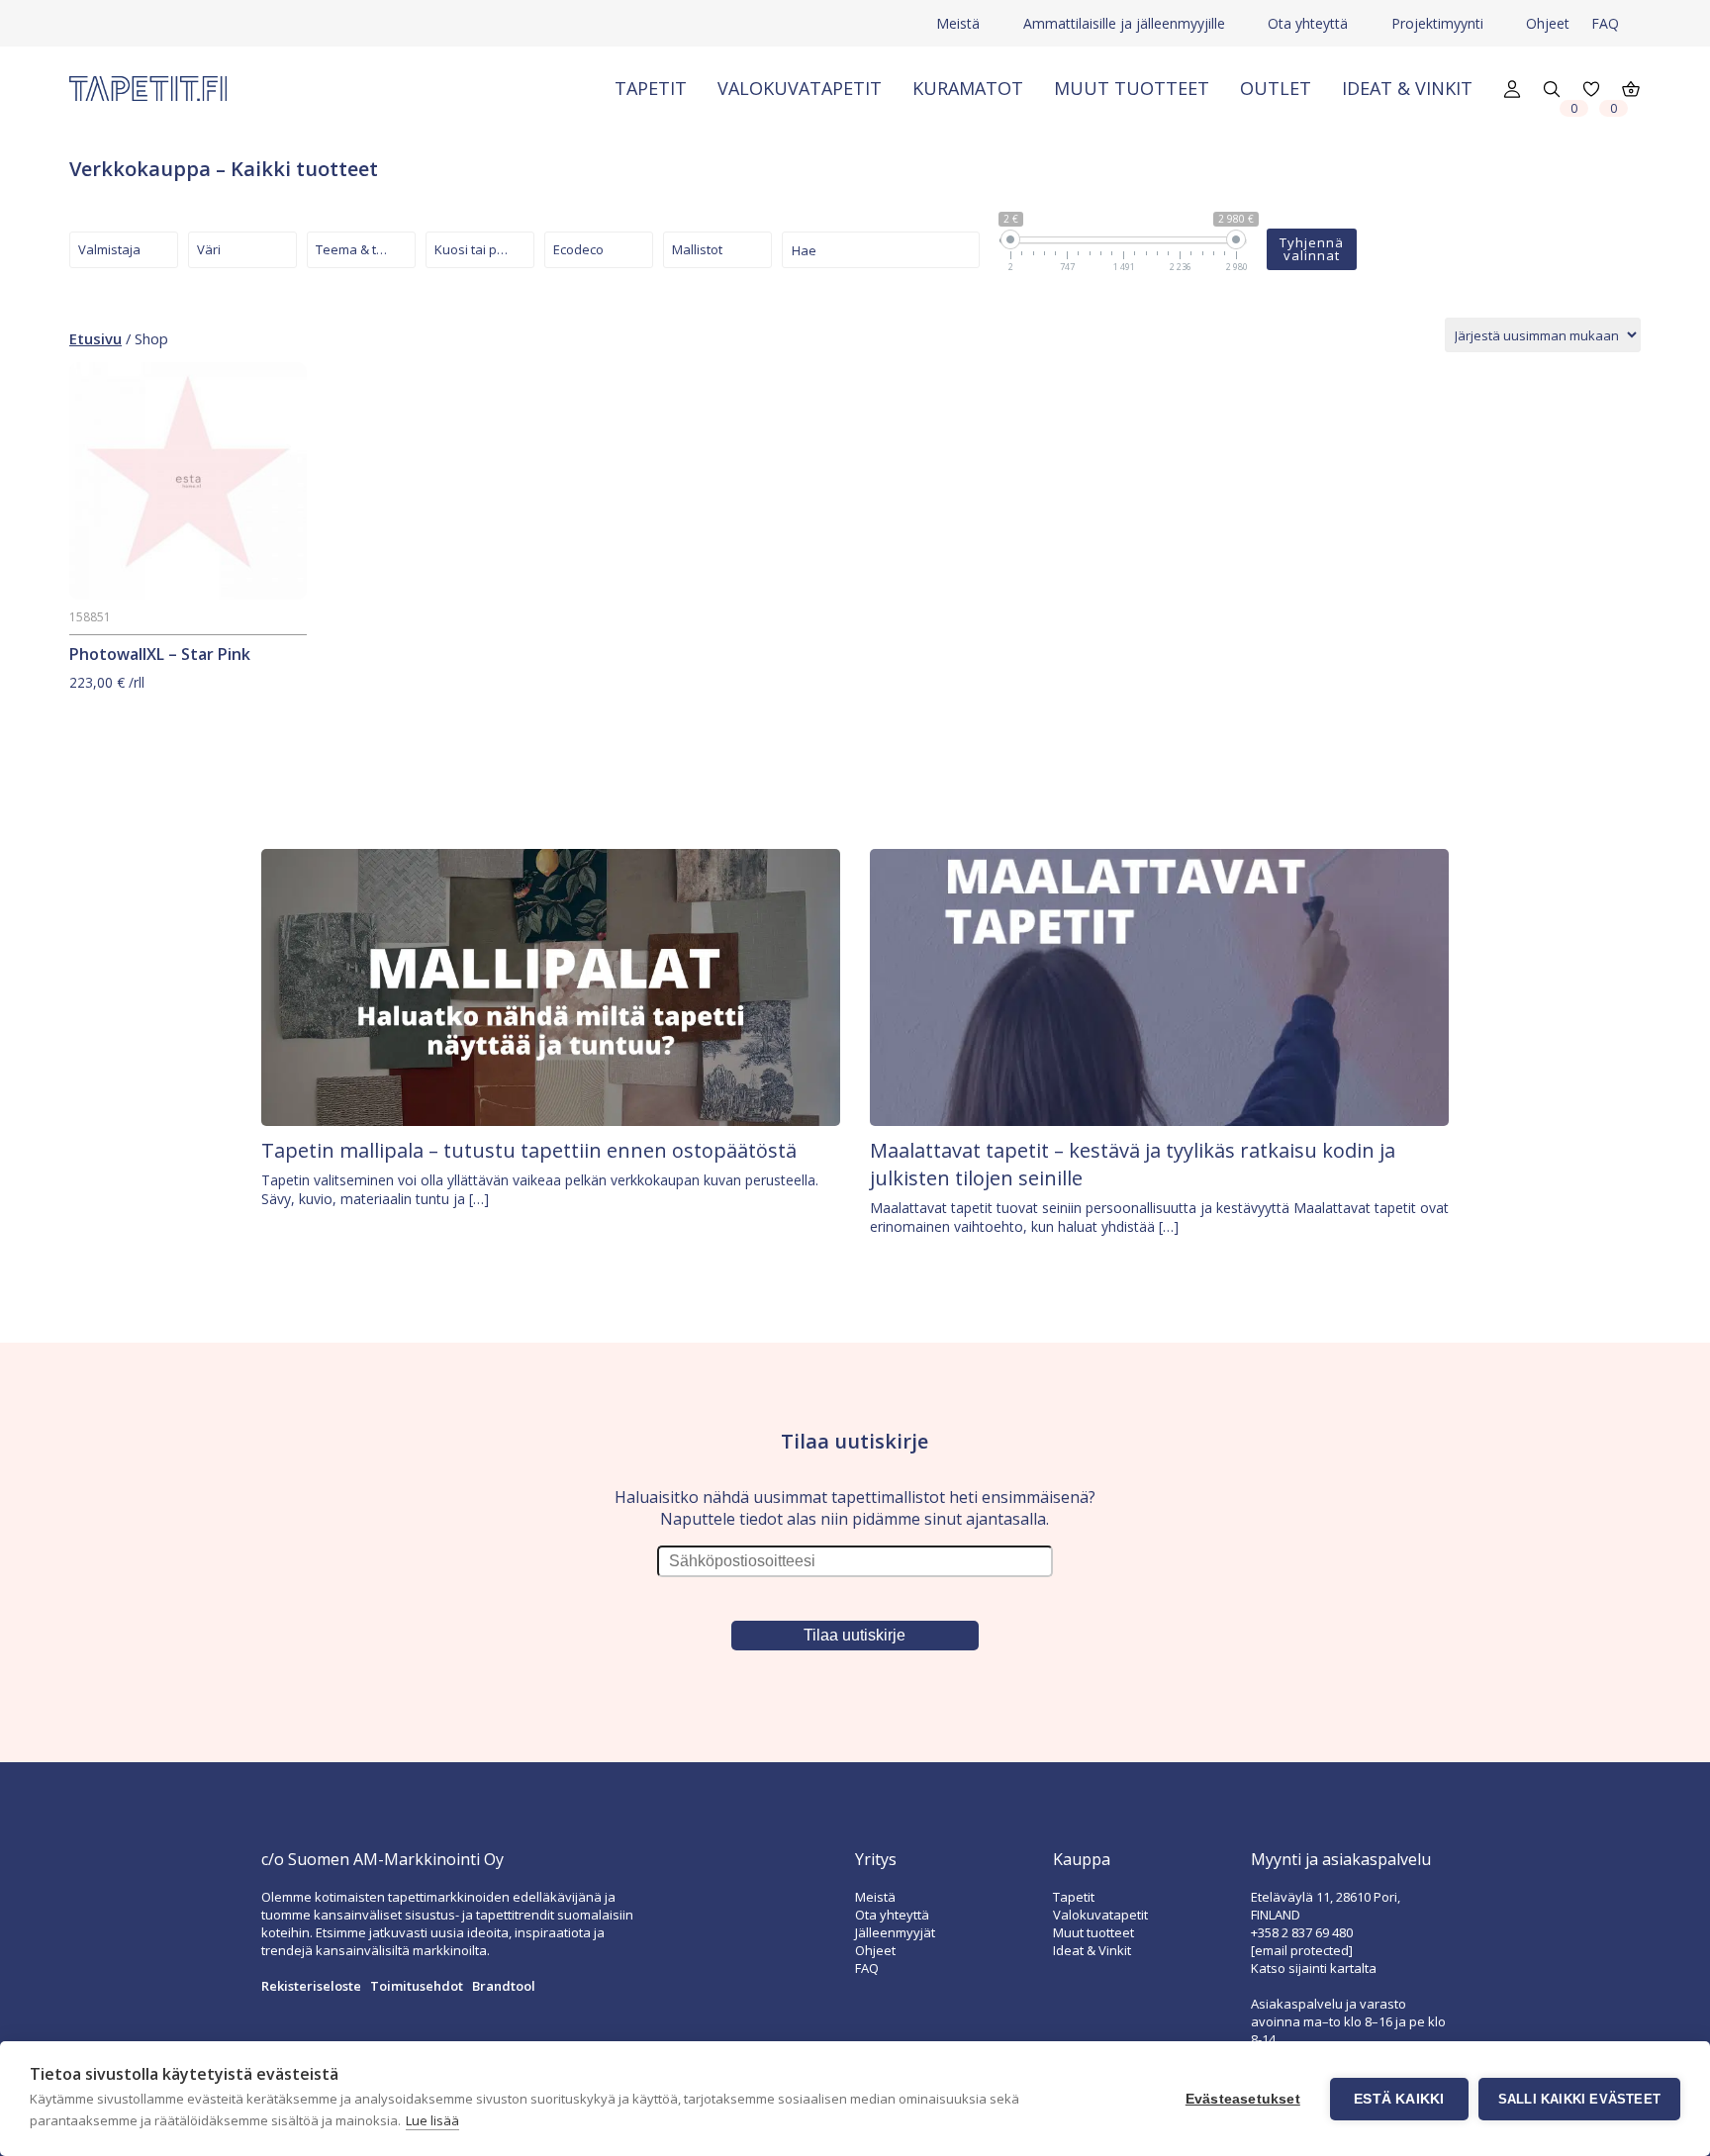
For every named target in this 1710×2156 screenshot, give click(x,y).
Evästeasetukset (1243, 2099)
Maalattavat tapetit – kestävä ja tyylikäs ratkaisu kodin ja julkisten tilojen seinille (1133, 1164)
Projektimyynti (1437, 23)
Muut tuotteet (1132, 88)
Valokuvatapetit (800, 88)
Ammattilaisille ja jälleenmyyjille (1124, 23)
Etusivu (95, 338)
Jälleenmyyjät (895, 1932)
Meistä (958, 23)
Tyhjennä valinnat (1312, 249)
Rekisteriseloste (311, 1986)
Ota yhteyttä (1308, 23)
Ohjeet (1548, 23)
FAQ (1605, 23)
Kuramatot (968, 88)
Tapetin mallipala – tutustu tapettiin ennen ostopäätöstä (529, 1150)
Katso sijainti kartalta (1314, 1968)
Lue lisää (432, 2120)
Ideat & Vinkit (1407, 88)
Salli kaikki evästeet (1579, 2099)
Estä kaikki (1399, 2099)
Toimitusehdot (417, 1986)
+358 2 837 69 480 (1302, 1932)
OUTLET (1276, 88)
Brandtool (504, 1986)
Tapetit (651, 88)
